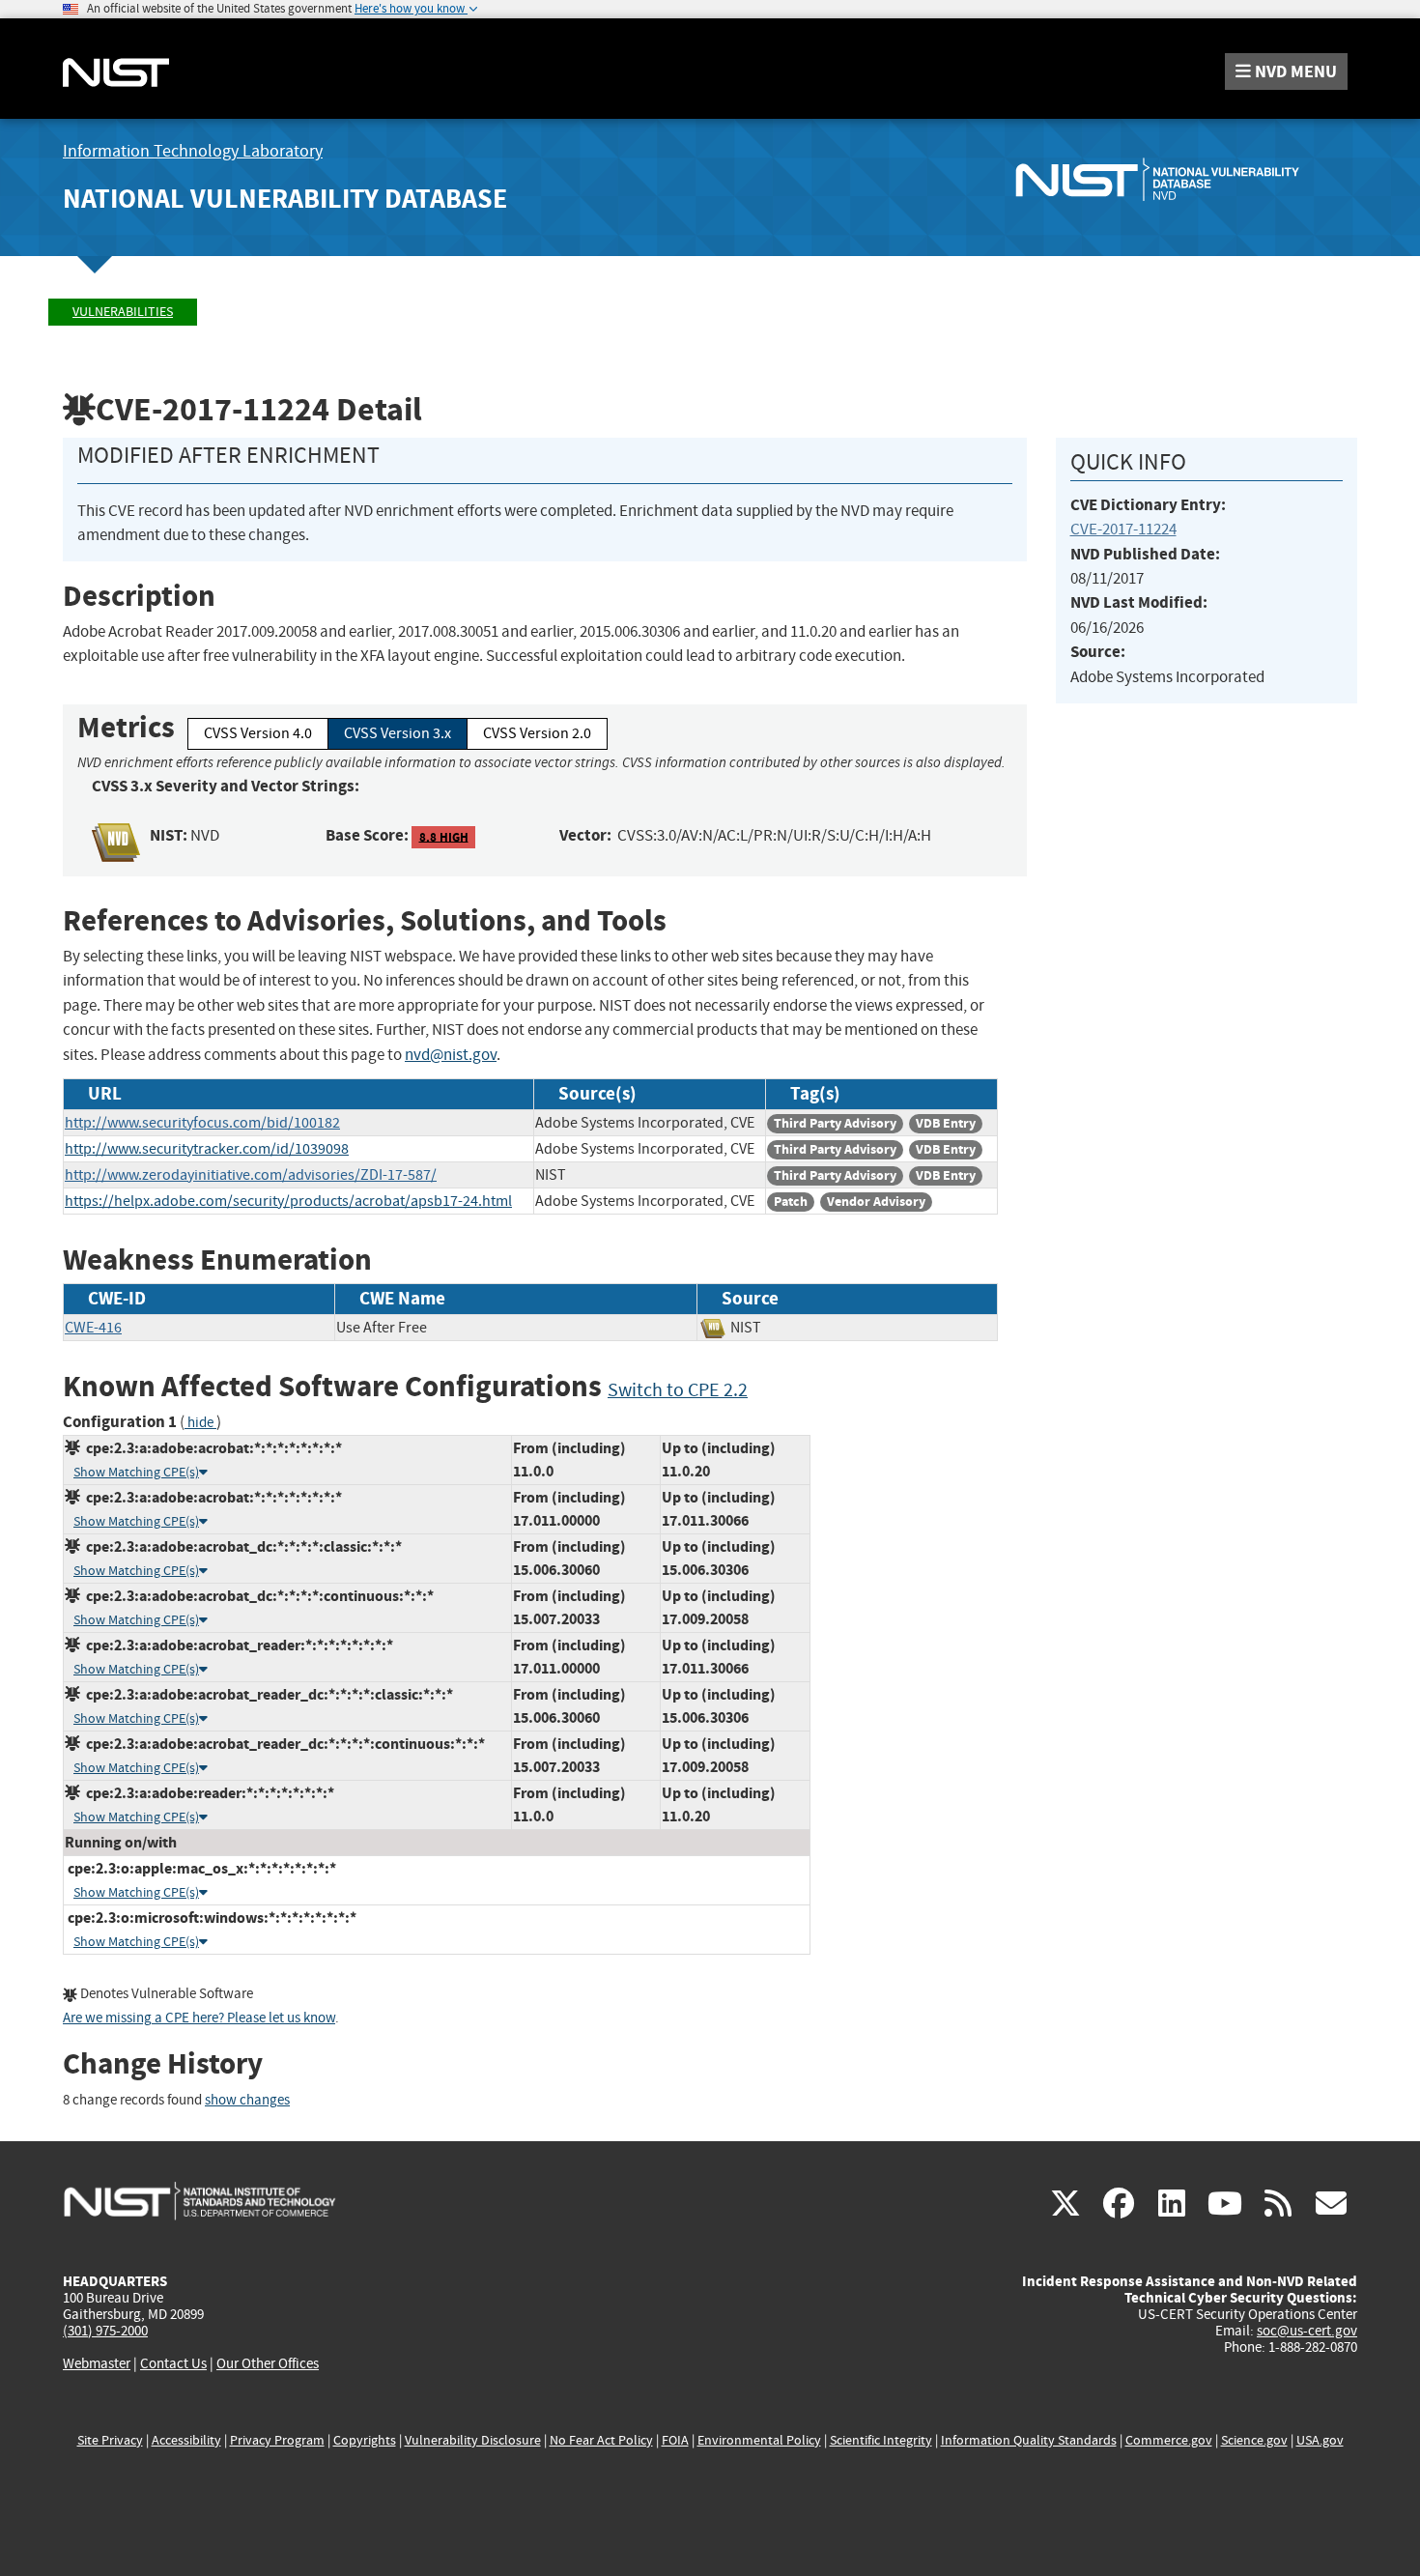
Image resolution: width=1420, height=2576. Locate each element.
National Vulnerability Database (285, 199)
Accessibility (186, 2440)
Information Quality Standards (1029, 2440)
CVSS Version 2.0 (537, 733)
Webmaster (97, 2363)
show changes (247, 2100)
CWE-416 (93, 1328)
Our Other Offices (268, 2364)
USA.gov (1320, 2440)
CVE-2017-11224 (1123, 529)
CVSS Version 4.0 (258, 733)
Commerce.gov (1169, 2440)
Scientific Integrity (881, 2440)
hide (200, 1423)
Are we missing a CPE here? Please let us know (199, 2018)
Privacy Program (277, 2440)
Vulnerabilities (123, 312)
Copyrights (365, 2440)
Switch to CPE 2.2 (678, 1390)
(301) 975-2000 (105, 2331)
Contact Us (173, 2363)
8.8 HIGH (444, 836)
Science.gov (1254, 2440)
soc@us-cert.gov (1307, 2331)
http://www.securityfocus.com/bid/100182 (202, 1123)
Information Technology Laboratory (193, 151)
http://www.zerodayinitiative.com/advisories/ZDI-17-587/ (251, 1175)
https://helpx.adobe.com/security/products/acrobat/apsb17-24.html (288, 1201)
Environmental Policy (759, 2440)
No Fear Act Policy (601, 2440)
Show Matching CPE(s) (136, 1472)
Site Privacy (110, 2440)
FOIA (675, 2440)
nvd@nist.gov (451, 1055)
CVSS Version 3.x (398, 733)
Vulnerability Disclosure (473, 2440)
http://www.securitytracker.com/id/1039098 (207, 1149)
